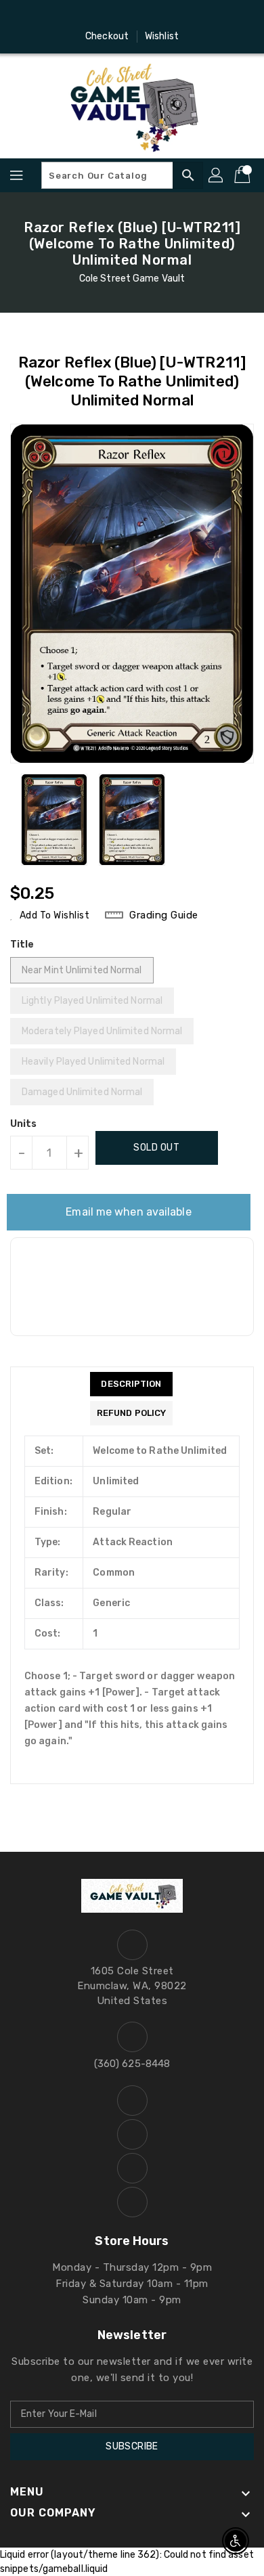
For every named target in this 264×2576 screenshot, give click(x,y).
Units (24, 1124)
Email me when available (128, 1212)
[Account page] (217, 175)
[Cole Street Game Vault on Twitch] (171, 16)
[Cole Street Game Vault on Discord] (145, 16)
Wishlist (162, 36)
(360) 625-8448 (132, 2064)
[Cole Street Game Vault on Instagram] (119, 16)
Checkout (107, 36)
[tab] (131, 1384)
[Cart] (244, 175)
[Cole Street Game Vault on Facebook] (93, 16)
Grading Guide (164, 915)
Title (22, 945)
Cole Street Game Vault (132, 279)
